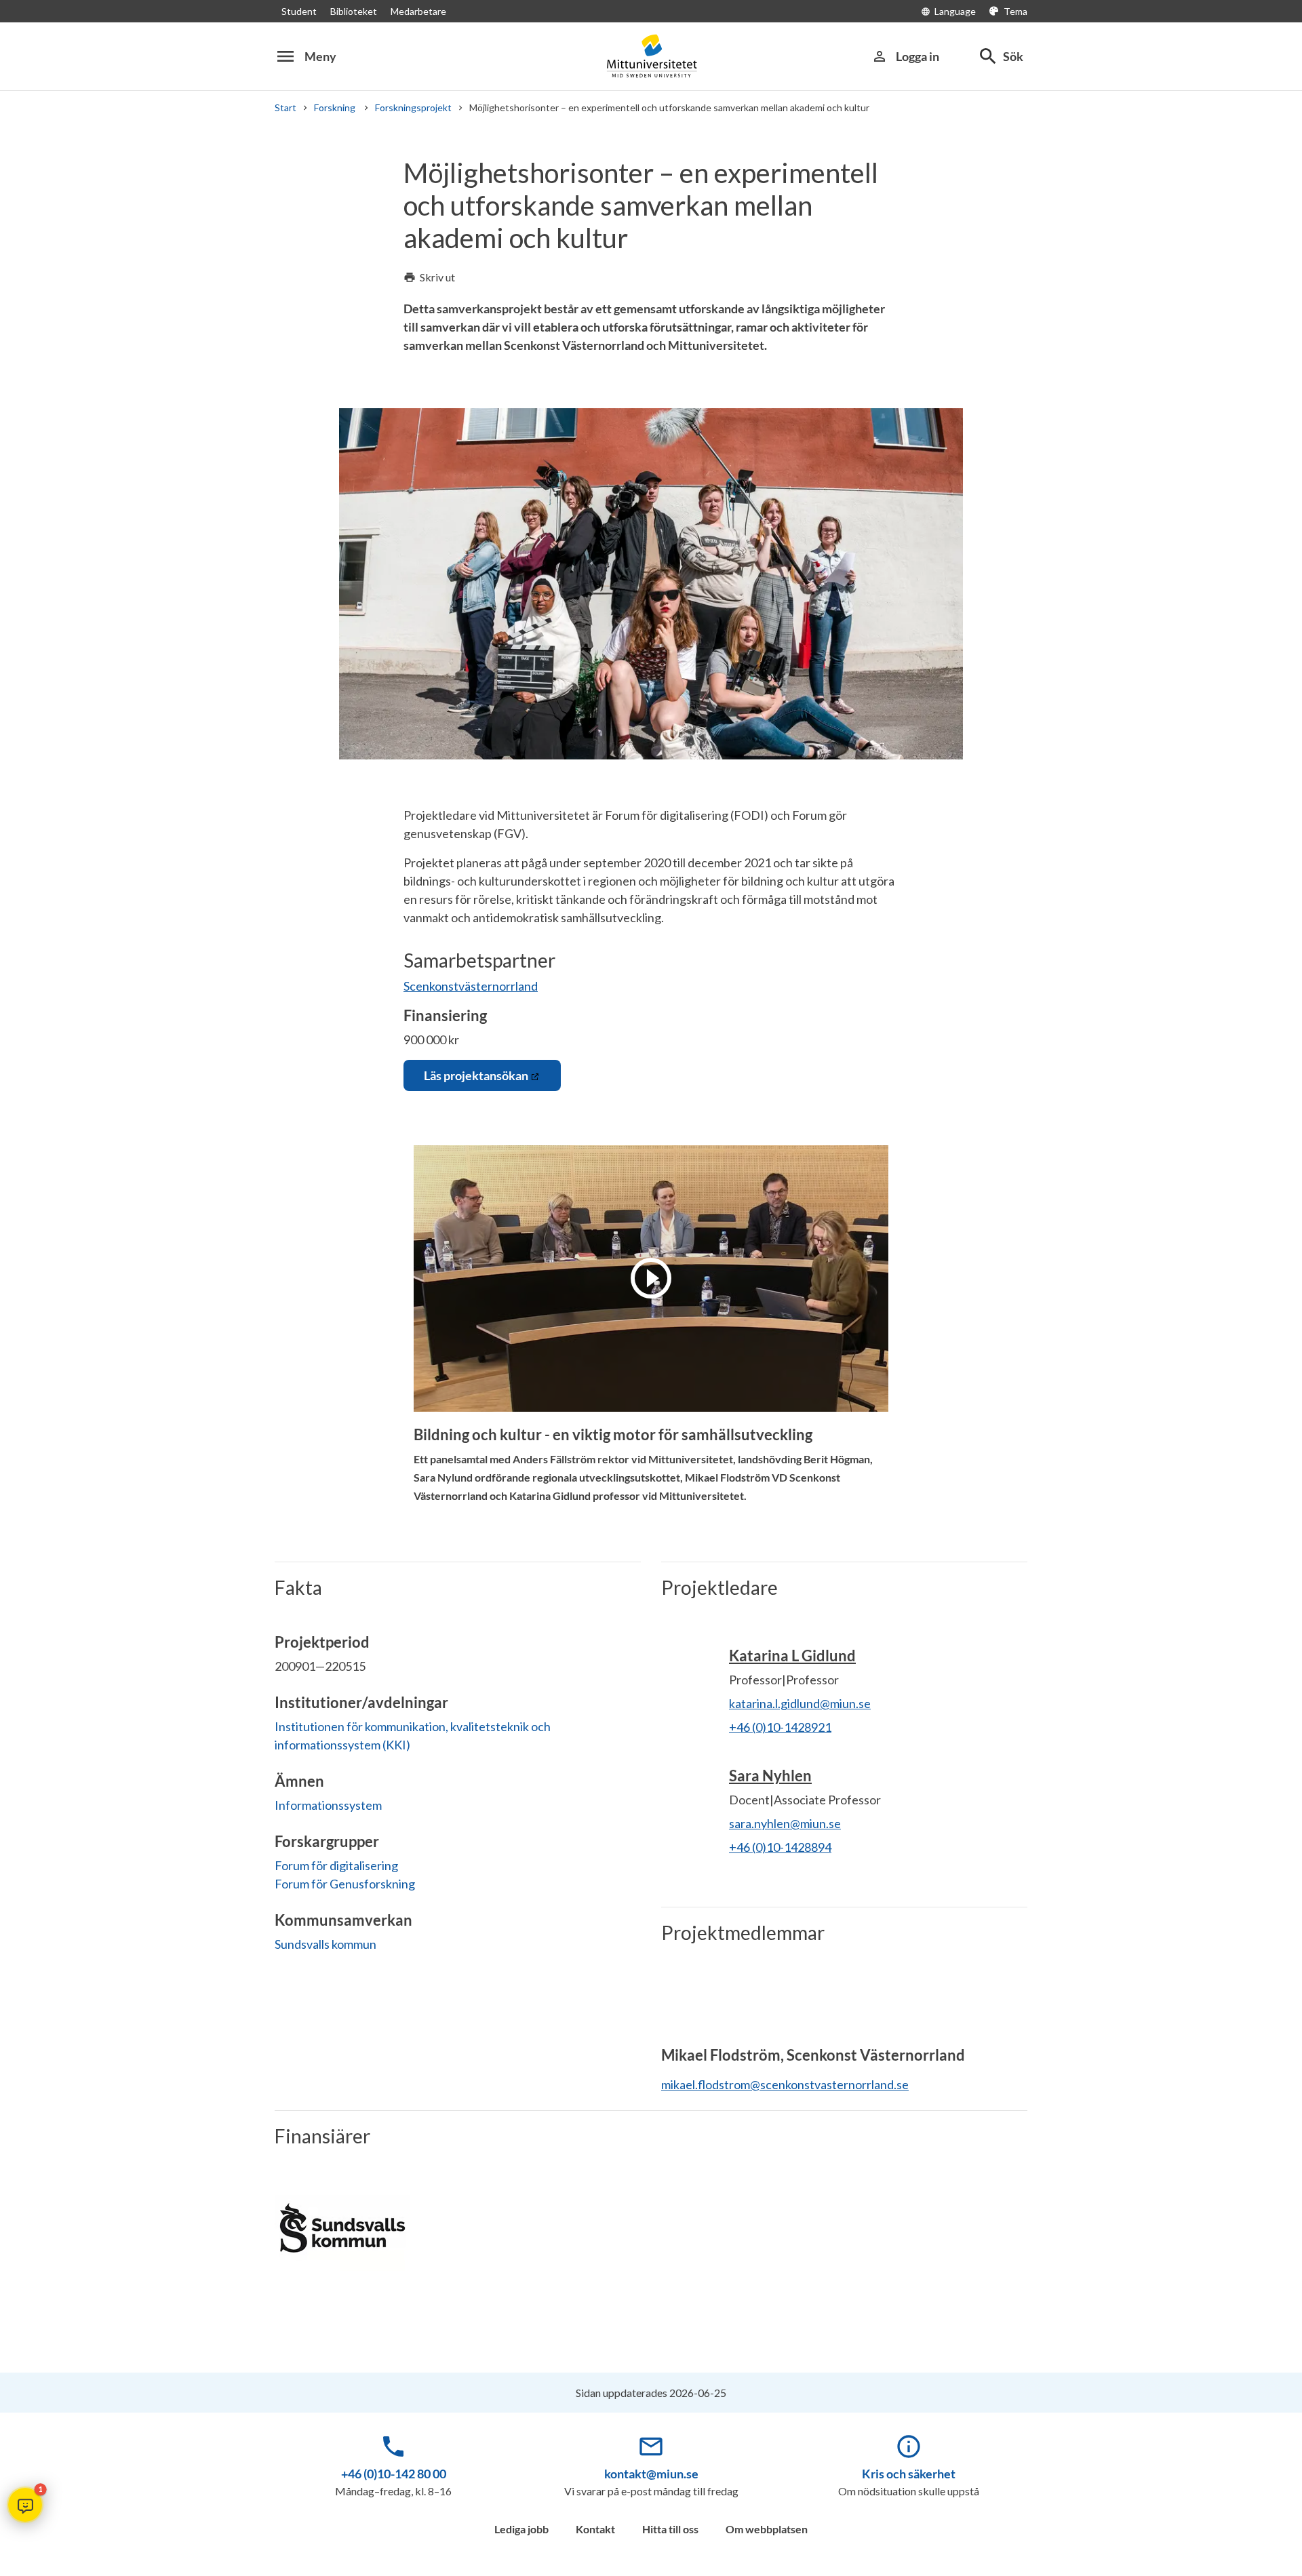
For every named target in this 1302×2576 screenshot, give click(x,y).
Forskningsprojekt (413, 107)
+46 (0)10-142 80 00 (394, 2474)
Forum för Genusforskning (345, 1884)
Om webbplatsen (767, 2529)
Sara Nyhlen (770, 1776)
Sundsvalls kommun (325, 1944)
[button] (25, 2505)
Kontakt (595, 2529)
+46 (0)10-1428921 (780, 1727)
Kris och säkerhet (909, 2474)
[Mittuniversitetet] (651, 56)
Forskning (336, 107)
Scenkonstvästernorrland (471, 986)
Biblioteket (354, 11)
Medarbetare (418, 11)
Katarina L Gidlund (792, 1656)
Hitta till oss (670, 2529)
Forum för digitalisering (336, 1865)
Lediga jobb (521, 2529)
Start (285, 107)
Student (299, 11)
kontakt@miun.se (651, 2474)
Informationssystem (328, 1805)
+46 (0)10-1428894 (780, 1847)
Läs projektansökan (476, 1075)
